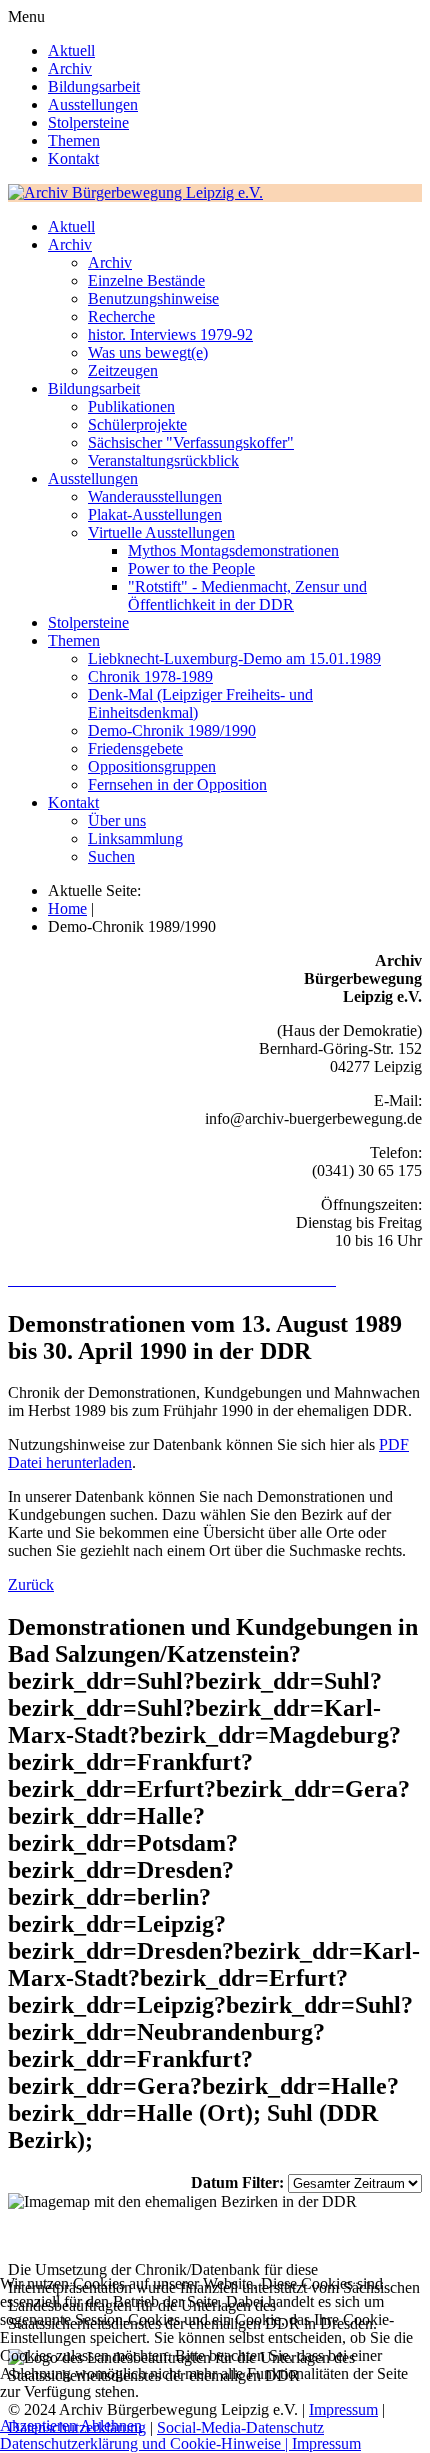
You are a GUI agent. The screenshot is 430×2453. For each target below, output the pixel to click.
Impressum (326, 2443)
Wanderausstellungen (155, 496)
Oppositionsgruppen (152, 766)
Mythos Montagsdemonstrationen (233, 550)
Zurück (31, 1584)
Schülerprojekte (137, 424)
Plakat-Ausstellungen (155, 514)
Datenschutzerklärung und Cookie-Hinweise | (146, 2443)
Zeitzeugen (123, 370)
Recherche (121, 316)
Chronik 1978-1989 (150, 676)
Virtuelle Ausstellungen (161, 532)
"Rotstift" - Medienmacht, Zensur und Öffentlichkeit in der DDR (247, 595)
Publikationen (131, 406)
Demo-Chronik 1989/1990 (172, 730)
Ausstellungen (93, 104)
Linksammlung (135, 838)
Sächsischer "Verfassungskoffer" (191, 442)
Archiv (70, 68)
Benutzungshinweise (153, 298)
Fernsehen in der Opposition (177, 784)
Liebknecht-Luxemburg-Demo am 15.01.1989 (234, 658)
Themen (74, 140)
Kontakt (73, 158)
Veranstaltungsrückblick (163, 460)
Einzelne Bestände (146, 280)
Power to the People (191, 568)
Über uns (117, 820)
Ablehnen (111, 2425)
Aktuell (71, 50)
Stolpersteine (88, 122)
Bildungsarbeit (94, 86)
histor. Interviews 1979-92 (170, 334)
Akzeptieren (38, 2425)
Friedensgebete (135, 748)
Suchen (111, 856)
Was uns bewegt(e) (148, 352)
